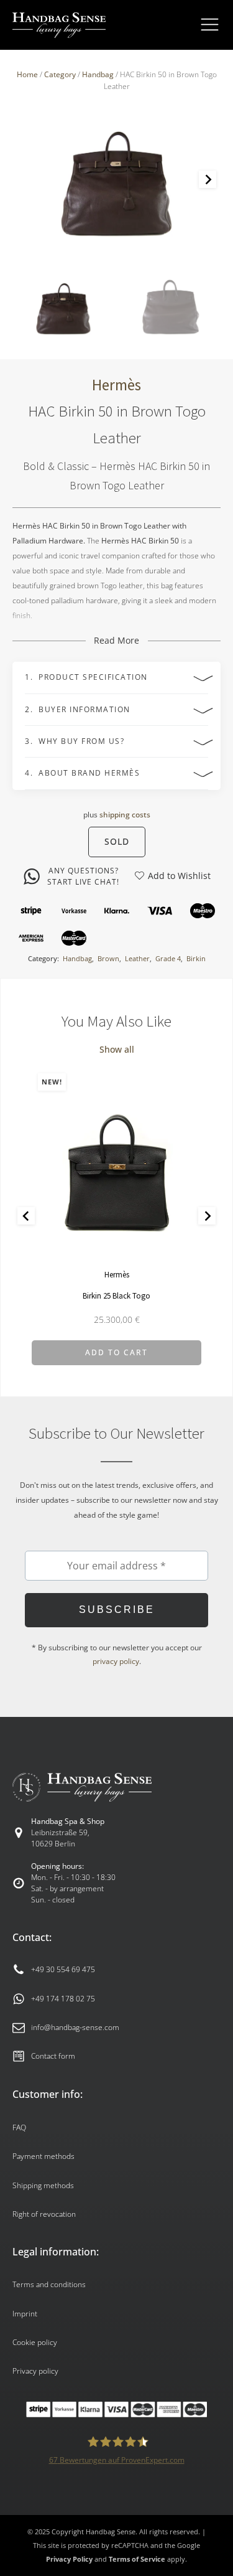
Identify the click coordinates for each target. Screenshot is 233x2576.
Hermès (116, 385)
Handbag (98, 74)
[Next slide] (208, 179)
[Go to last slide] (26, 1216)
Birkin (196, 958)
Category (60, 74)
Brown (108, 958)
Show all (117, 1049)
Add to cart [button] (116, 1352)
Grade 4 (168, 958)
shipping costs (125, 815)
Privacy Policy (69, 2559)
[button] (63, 307)
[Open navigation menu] (210, 25)
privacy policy (116, 1661)
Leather (137, 958)
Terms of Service (137, 2559)
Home (27, 74)
